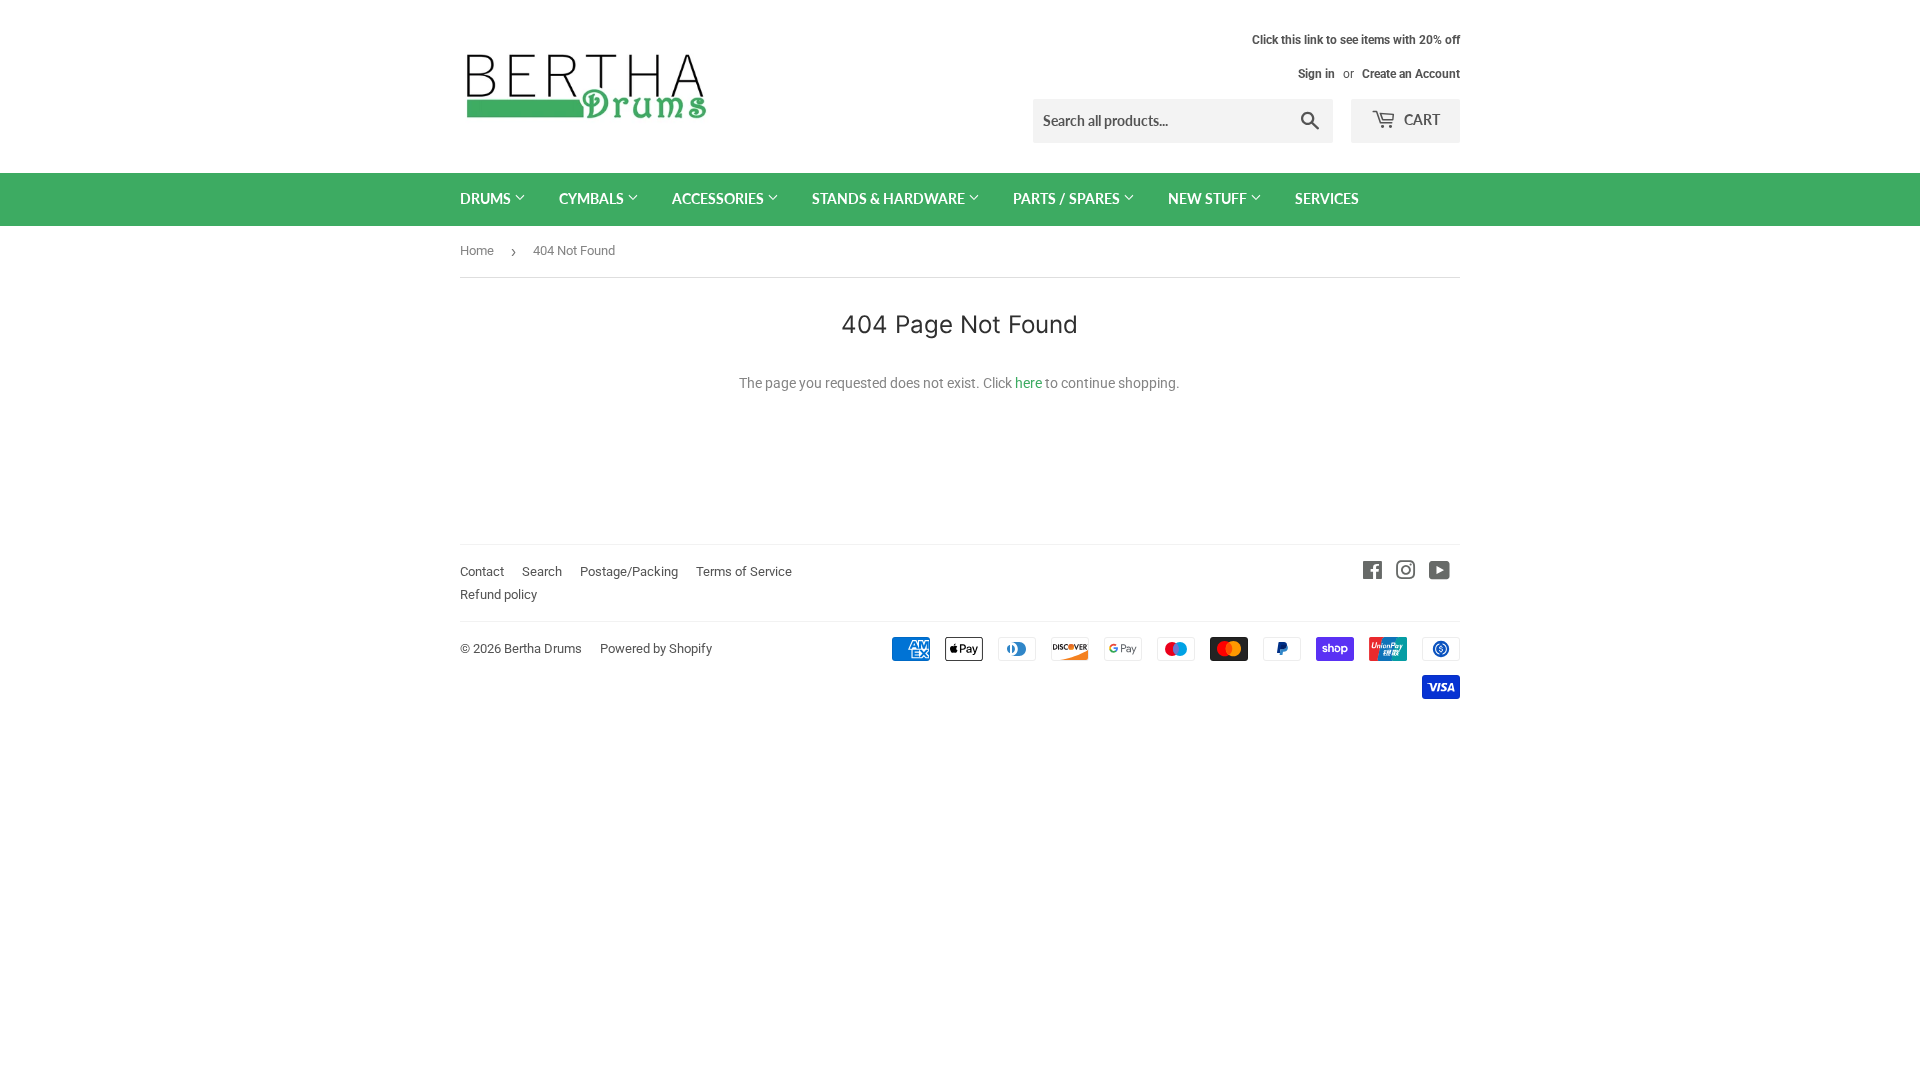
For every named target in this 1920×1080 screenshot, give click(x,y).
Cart (1420, 119)
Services (1327, 198)
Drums (487, 198)
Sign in (1316, 74)
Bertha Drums (543, 648)
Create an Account (1411, 74)
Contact (482, 571)
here (1028, 383)
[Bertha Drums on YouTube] (1439, 573)
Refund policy (498, 594)
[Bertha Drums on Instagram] (1406, 573)
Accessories (719, 198)
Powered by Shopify (656, 648)
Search (542, 571)
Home (477, 250)
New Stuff (1209, 198)
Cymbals (593, 198)
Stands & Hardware (890, 198)
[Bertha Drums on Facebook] (1372, 573)
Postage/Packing (629, 571)
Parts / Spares (1068, 198)
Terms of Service (744, 571)
